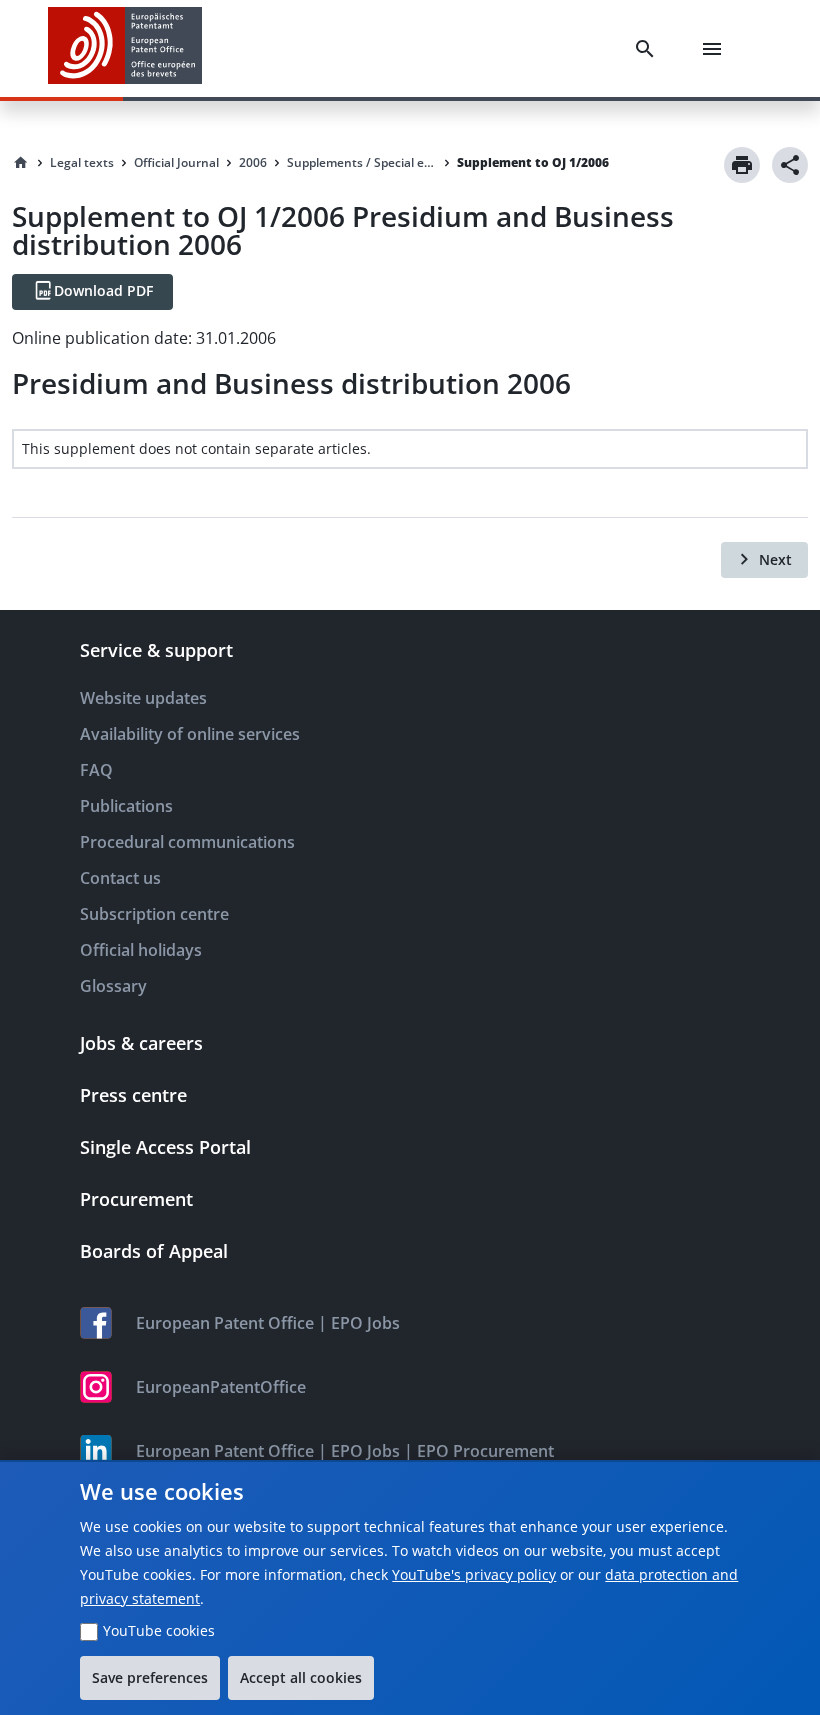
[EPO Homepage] (125, 48)
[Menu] (716, 49)
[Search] (649, 49)
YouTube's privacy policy (474, 1574)
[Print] (742, 165)
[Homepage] (21, 163)
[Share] (790, 165)
